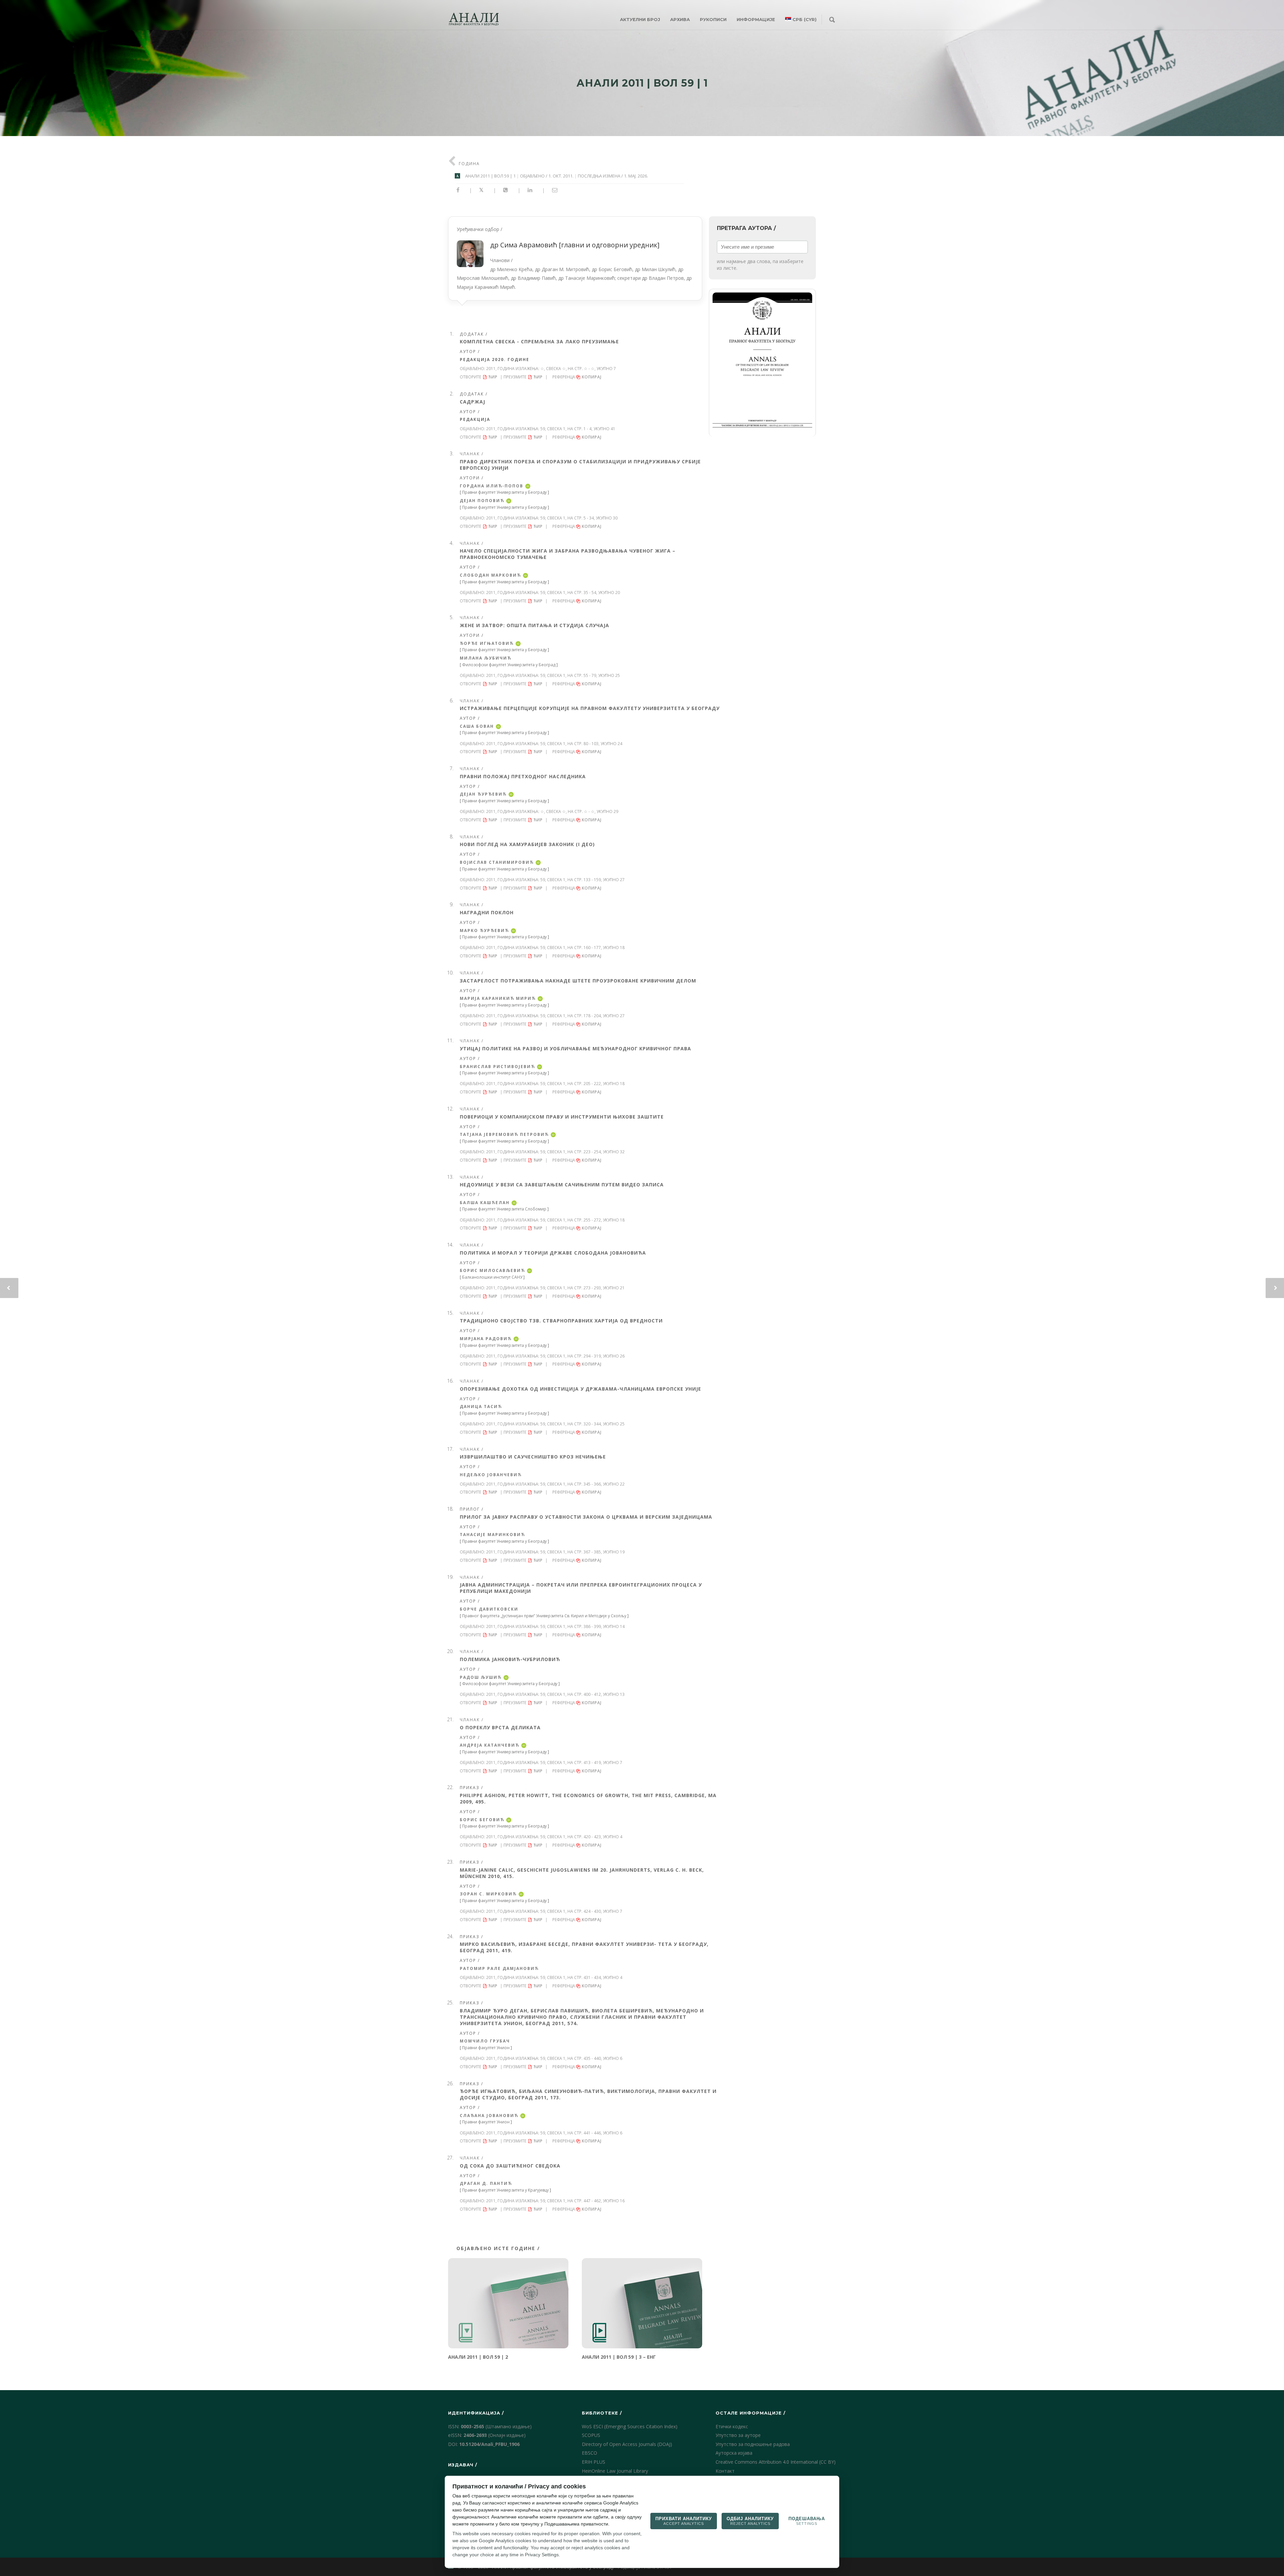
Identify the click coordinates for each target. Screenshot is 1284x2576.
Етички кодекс (732, 2426)
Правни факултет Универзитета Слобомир (504, 1209)
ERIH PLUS (594, 2462)
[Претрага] (832, 20)
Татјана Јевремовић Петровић (504, 1134)
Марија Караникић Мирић (498, 998)
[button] (762, 363)
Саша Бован (477, 726)
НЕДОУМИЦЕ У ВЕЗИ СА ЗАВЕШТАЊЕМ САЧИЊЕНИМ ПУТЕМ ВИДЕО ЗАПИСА (562, 1185)
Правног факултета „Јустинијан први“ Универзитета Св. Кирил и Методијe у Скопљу (544, 1616)
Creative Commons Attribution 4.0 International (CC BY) (776, 2462)
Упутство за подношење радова (753, 2444)
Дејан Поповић (482, 501)
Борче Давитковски (489, 1609)
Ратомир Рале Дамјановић (499, 1968)
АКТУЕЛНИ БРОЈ (640, 19)
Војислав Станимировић (497, 862)
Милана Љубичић (486, 658)
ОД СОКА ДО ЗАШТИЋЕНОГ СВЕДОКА (510, 2166)
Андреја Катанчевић (490, 1745)
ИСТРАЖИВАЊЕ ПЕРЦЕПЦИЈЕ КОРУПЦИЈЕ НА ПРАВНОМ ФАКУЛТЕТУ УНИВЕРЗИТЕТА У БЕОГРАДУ (590, 708)
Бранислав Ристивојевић (497, 1067)
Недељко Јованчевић (491, 1475)
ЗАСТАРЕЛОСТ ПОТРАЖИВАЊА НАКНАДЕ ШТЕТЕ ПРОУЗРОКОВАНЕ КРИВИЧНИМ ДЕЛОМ (578, 981)
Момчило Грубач (485, 2041)
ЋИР (493, 377)
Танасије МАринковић (492, 1535)
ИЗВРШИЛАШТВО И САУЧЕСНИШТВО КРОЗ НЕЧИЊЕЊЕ (533, 1457)
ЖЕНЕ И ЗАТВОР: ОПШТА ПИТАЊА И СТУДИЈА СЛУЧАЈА (534, 625)
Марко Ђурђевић (484, 930)
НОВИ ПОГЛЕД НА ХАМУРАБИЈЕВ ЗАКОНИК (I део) (527, 844)
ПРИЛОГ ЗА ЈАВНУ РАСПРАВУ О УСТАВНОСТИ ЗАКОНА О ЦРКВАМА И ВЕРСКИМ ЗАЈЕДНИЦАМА (586, 1517)
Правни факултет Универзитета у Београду (504, 492)
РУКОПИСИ (713, 19)
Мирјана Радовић (486, 1339)
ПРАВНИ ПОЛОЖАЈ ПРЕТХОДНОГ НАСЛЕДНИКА (523, 776)
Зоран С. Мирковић (488, 1894)
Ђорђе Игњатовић (487, 643)
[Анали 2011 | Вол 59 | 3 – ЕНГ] (642, 2303)
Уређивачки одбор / (574, 258)
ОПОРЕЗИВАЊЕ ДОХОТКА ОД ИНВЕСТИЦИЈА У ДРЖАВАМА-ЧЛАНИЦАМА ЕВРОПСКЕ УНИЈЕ (580, 1389)
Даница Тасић (481, 1407)
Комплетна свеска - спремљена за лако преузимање (539, 341)
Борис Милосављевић (492, 1270)
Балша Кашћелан (485, 1203)
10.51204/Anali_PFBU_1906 (489, 2444)
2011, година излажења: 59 (516, 429)
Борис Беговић (482, 1820)
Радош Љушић (481, 1677)
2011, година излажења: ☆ (515, 369)
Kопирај (592, 377)
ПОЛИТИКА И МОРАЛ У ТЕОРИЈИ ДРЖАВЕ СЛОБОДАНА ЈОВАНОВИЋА (553, 1253)
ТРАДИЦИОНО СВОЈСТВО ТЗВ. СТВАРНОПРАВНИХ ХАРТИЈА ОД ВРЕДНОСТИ (561, 1321)
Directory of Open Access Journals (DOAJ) (627, 2444)
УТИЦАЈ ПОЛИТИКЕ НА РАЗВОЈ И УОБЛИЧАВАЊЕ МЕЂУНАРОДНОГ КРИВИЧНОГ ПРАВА (575, 1048)
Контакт (725, 2471)
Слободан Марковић (490, 575)
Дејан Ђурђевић (483, 794)
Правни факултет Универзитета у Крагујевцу (505, 2190)
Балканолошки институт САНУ (492, 1277)
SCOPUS (591, 2435)
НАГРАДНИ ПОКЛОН (487, 912)
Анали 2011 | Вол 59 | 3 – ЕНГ (619, 2357)
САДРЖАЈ (472, 402)
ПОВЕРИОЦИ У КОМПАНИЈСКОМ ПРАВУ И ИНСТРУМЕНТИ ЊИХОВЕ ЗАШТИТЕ (562, 1117)
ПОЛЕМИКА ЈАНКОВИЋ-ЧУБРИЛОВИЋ (510, 1659)
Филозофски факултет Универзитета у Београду (510, 1684)
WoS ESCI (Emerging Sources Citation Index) (630, 2426)
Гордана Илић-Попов (492, 486)
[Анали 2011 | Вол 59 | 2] (508, 2303)
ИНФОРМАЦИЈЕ (756, 19)
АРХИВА (680, 19)
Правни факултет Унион (486, 2048)
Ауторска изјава (734, 2453)
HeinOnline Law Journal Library (615, 2471)
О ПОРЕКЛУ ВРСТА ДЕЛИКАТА (500, 1727)
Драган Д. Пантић (486, 2183)
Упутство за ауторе (738, 2435)
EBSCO (590, 2453)
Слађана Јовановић (489, 2116)
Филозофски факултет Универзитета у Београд (509, 665)
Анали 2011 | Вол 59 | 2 (478, 2357)
